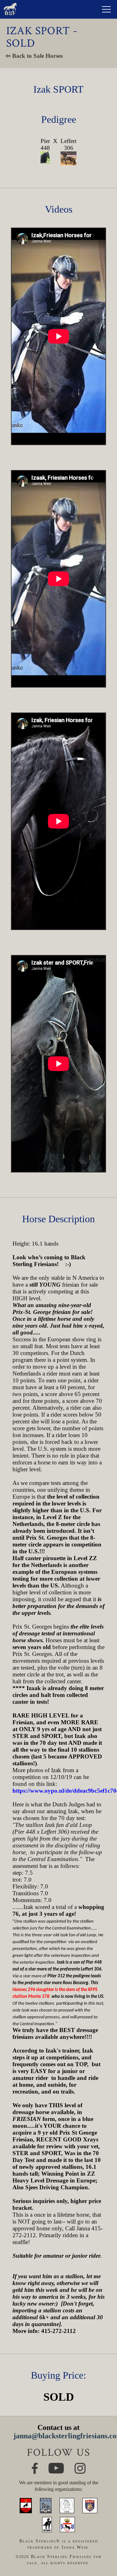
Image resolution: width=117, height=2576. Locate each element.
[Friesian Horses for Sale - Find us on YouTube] (56, 2465)
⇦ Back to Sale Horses (34, 56)
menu (106, 9)
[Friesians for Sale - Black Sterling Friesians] (10, 4)
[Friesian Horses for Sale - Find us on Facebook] (35, 2465)
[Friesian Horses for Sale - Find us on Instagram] (80, 2465)
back (103, 2550)
